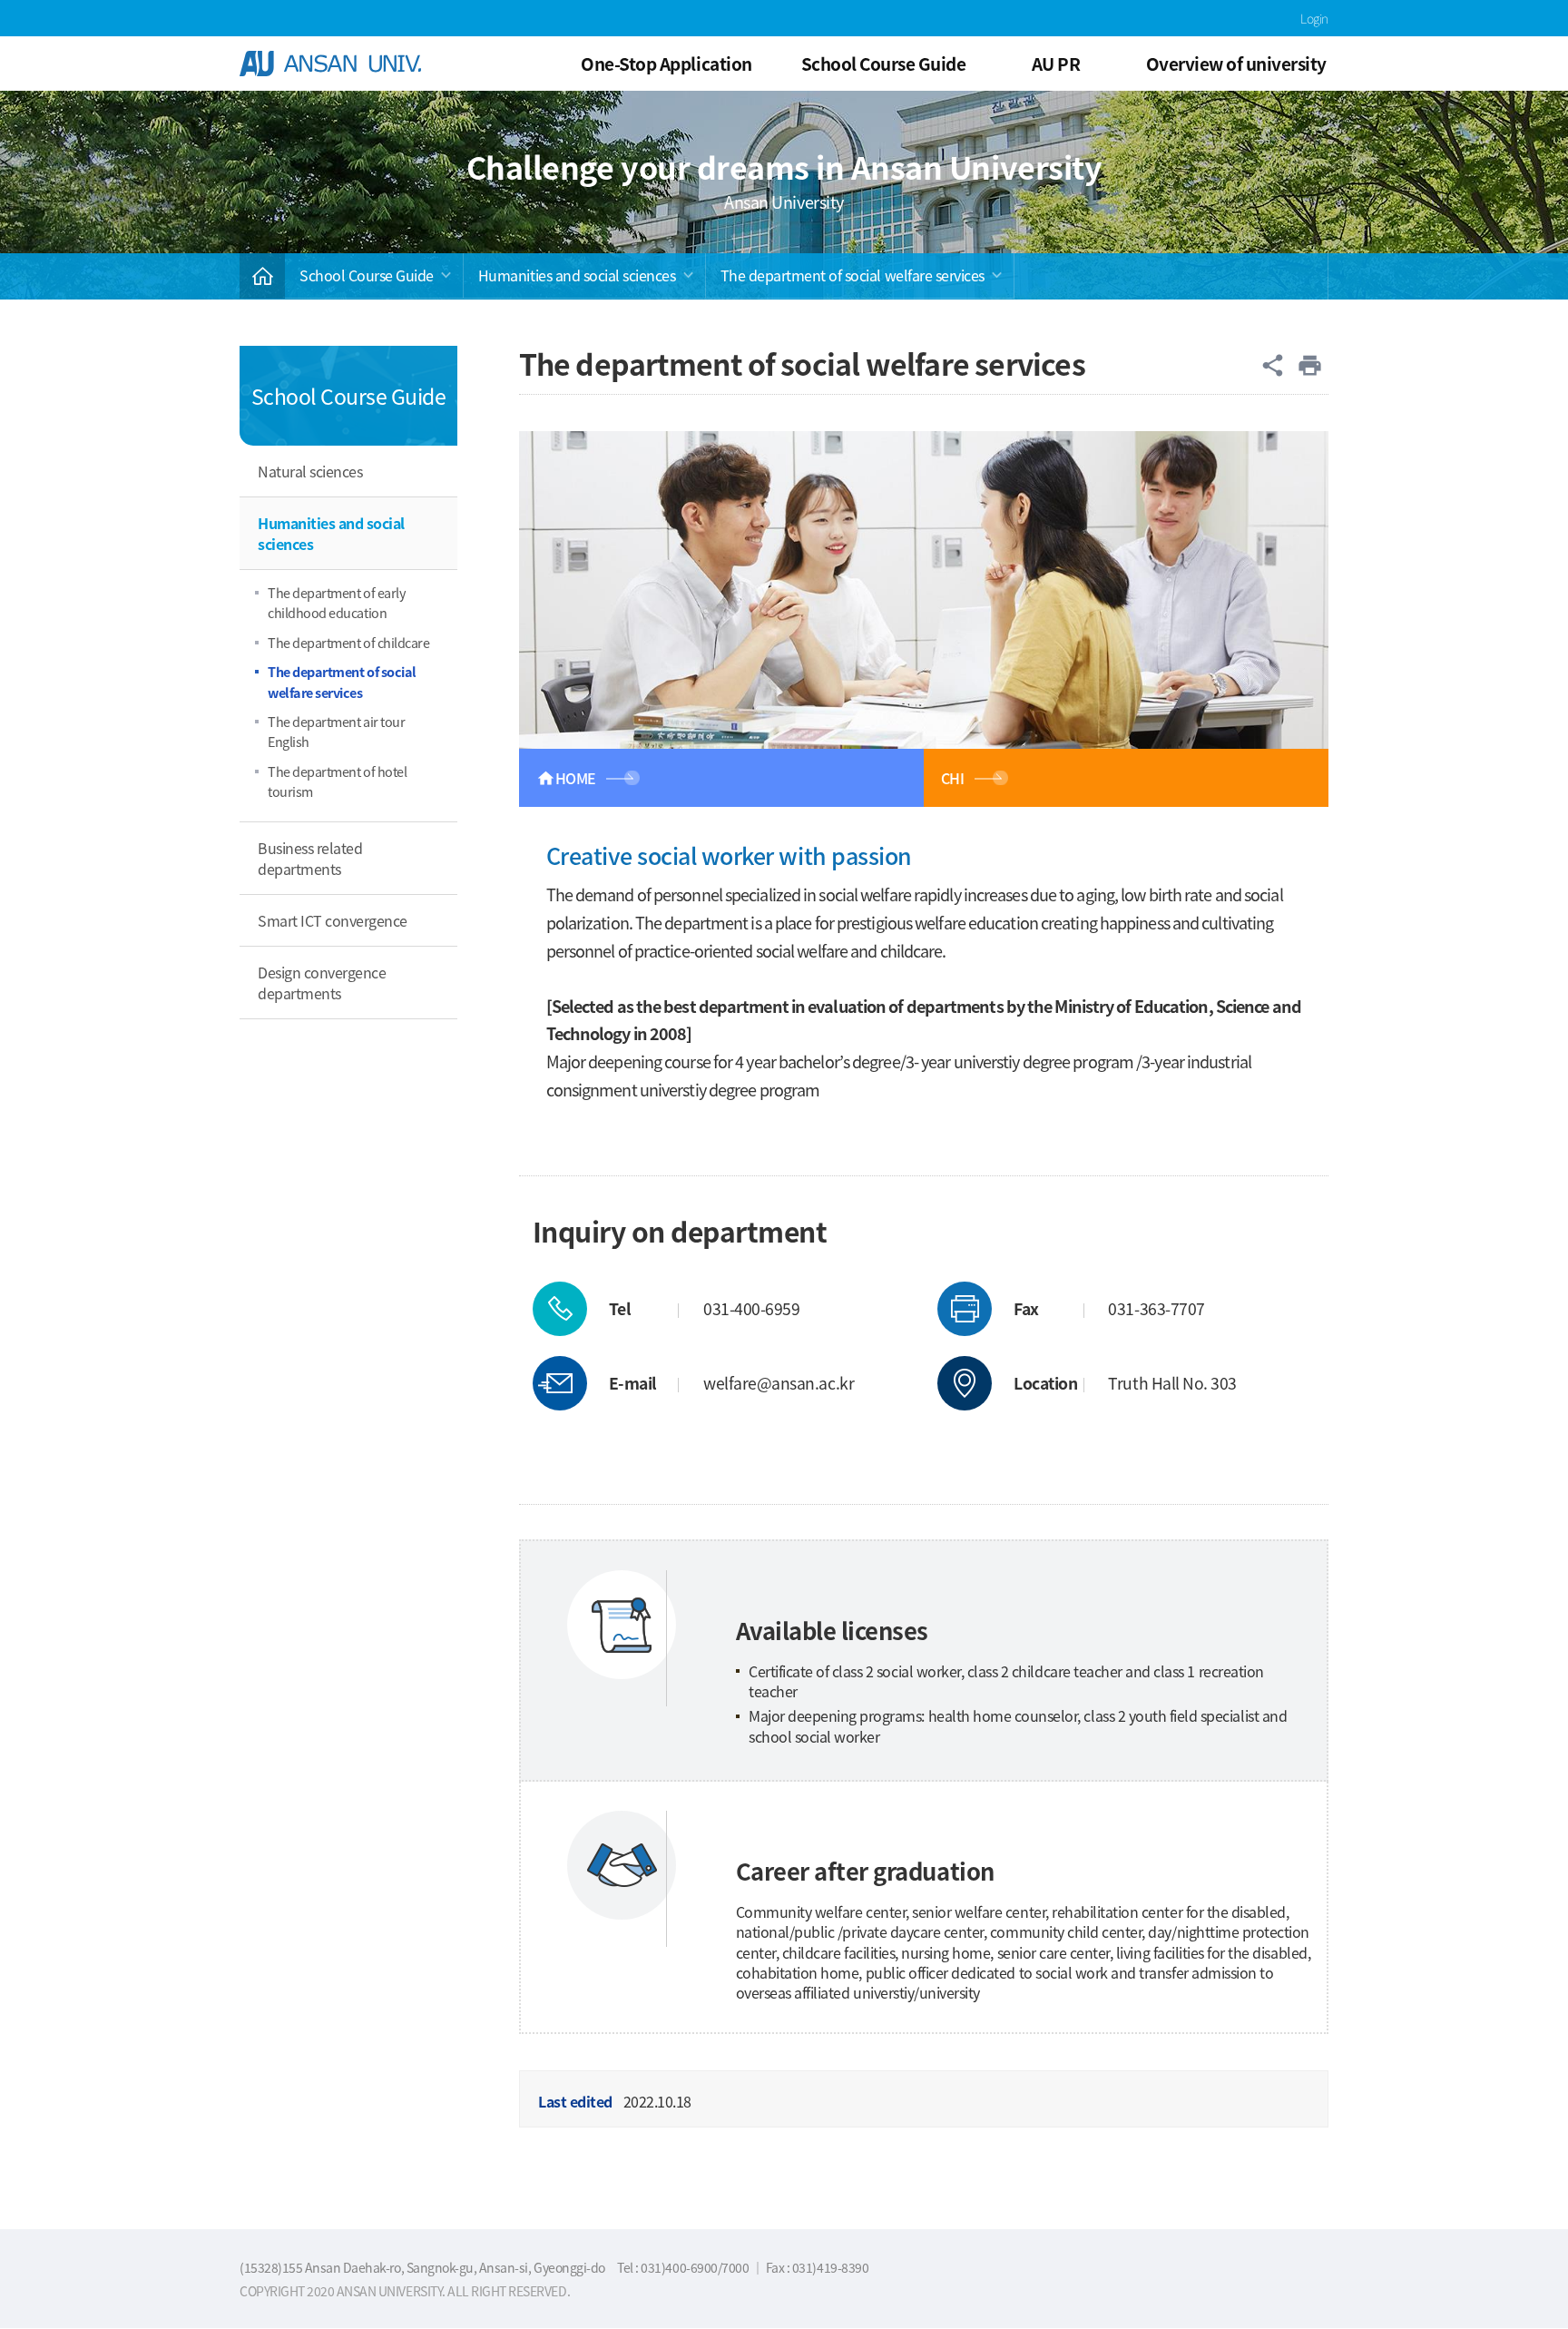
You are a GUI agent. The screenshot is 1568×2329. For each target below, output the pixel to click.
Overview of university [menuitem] (1236, 63)
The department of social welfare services (853, 275)
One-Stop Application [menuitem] (666, 63)
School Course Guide (367, 275)
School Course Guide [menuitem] (884, 63)
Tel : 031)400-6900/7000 (684, 2267)
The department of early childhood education (337, 602)
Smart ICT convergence (333, 920)
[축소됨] (262, 276)
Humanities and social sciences (577, 275)
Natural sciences (310, 471)
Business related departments (310, 858)
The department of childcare (348, 642)
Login (1314, 18)
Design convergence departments (322, 982)
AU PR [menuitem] (1056, 63)
